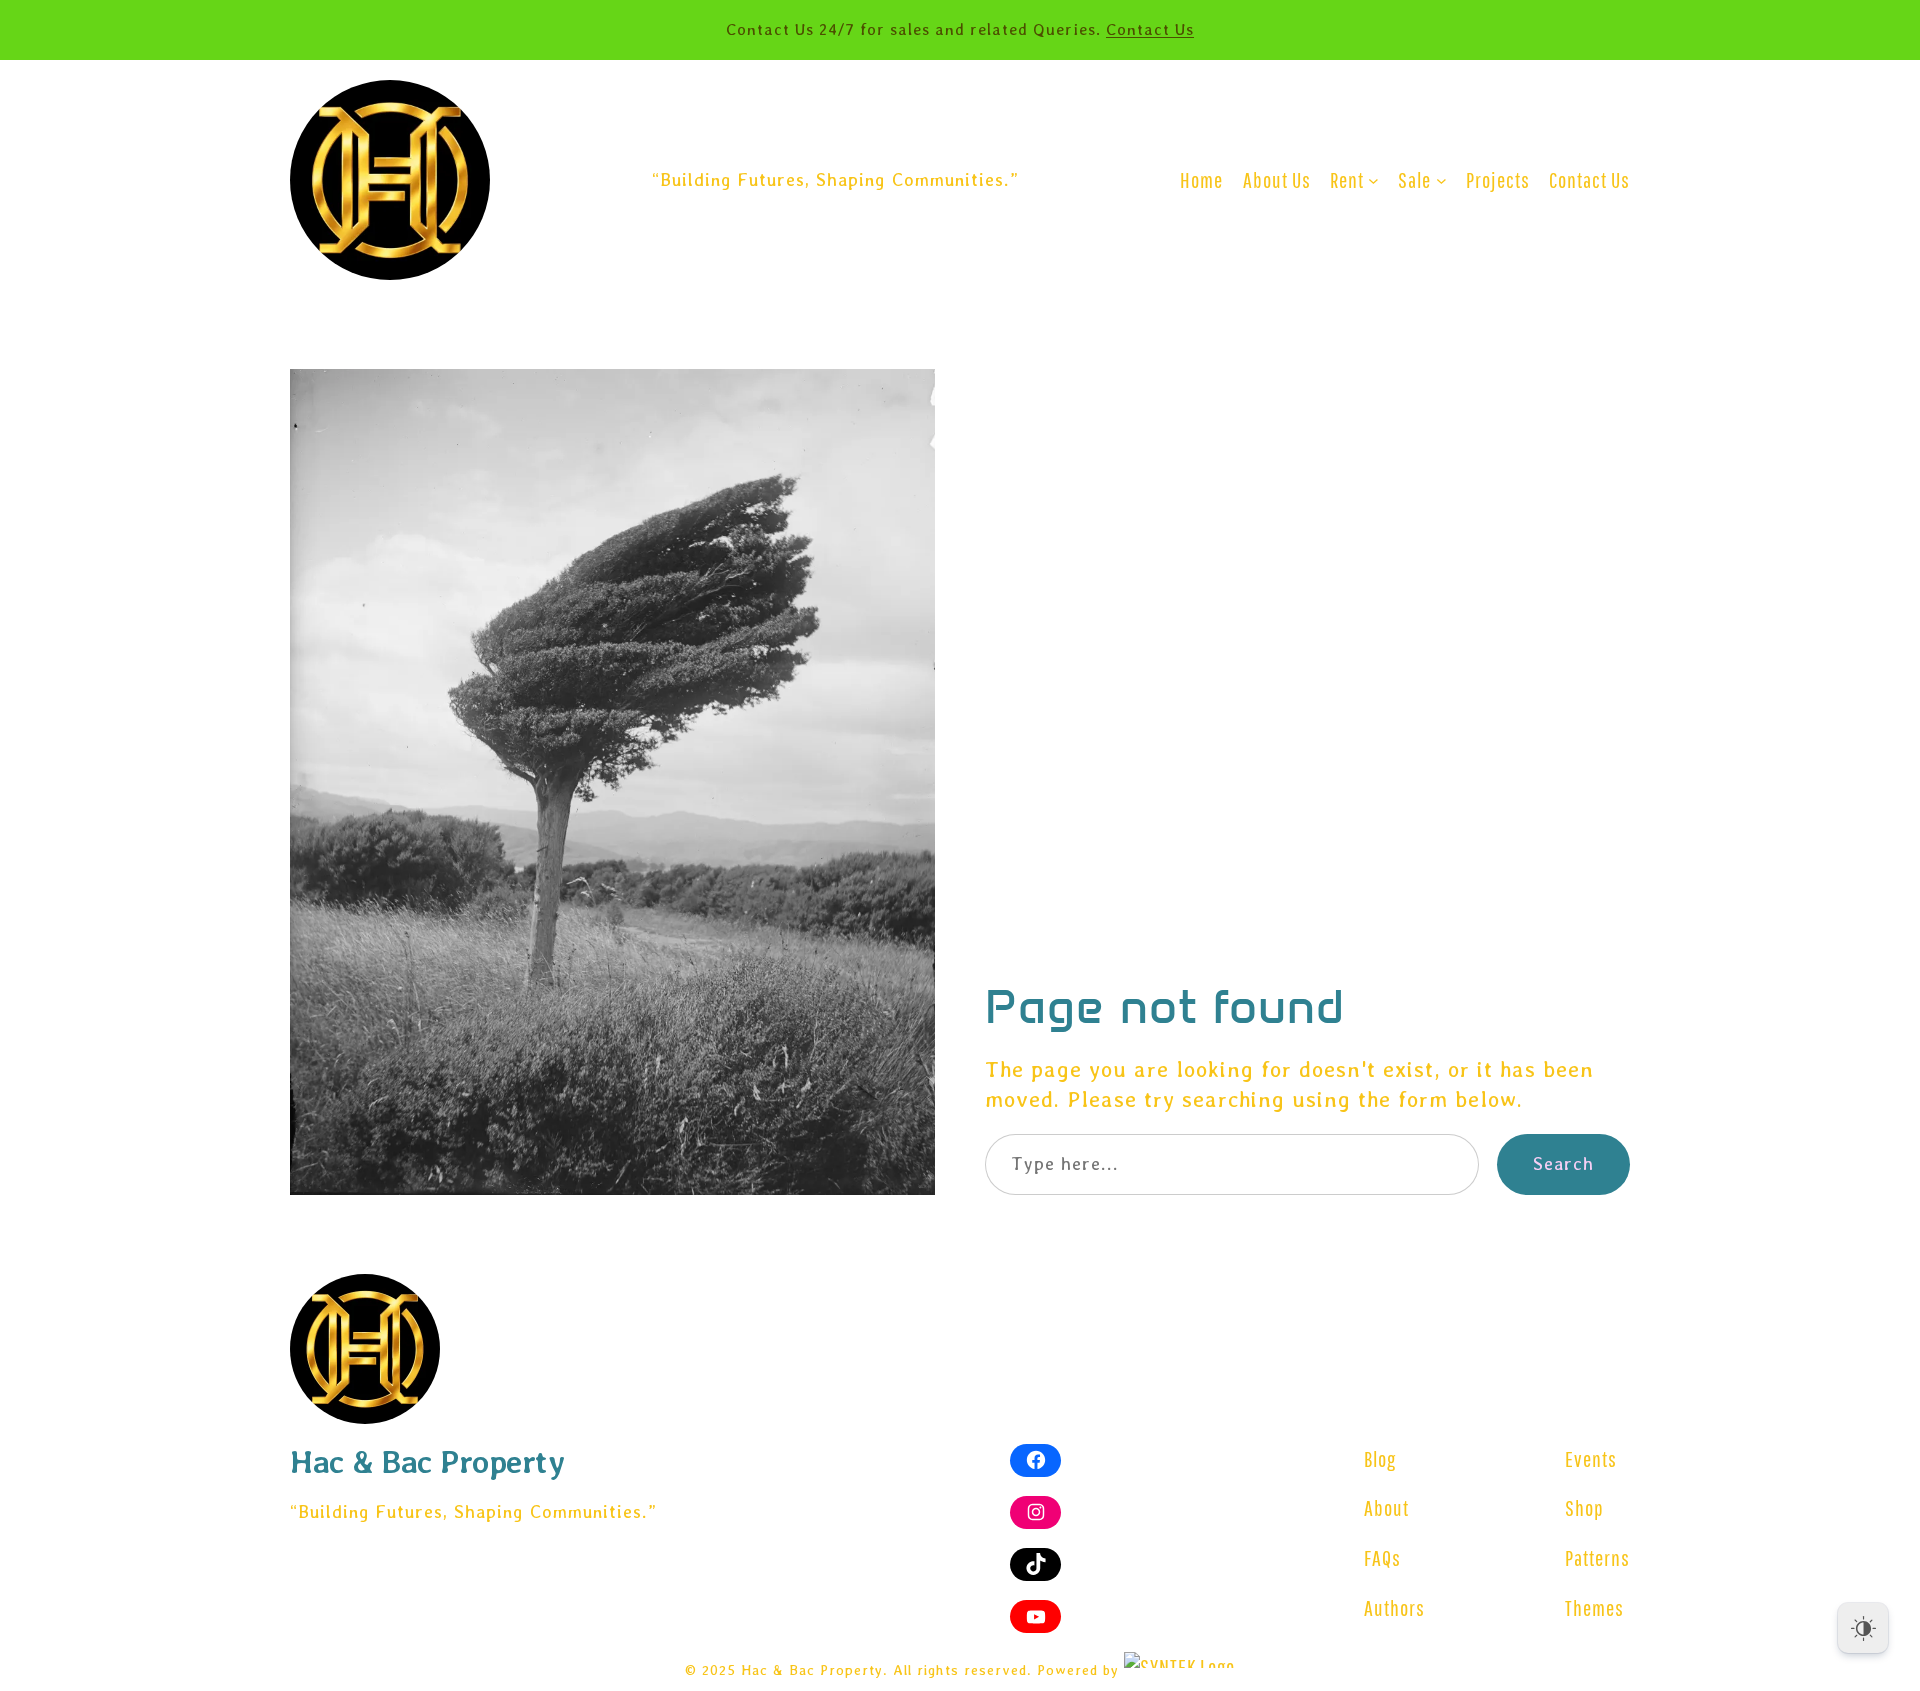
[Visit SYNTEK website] (1179, 1660)
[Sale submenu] (1441, 180)
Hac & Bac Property (427, 1461)
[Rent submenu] (1373, 180)
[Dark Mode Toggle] (1863, 1628)
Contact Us (1150, 29)
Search (1563, 1163)
